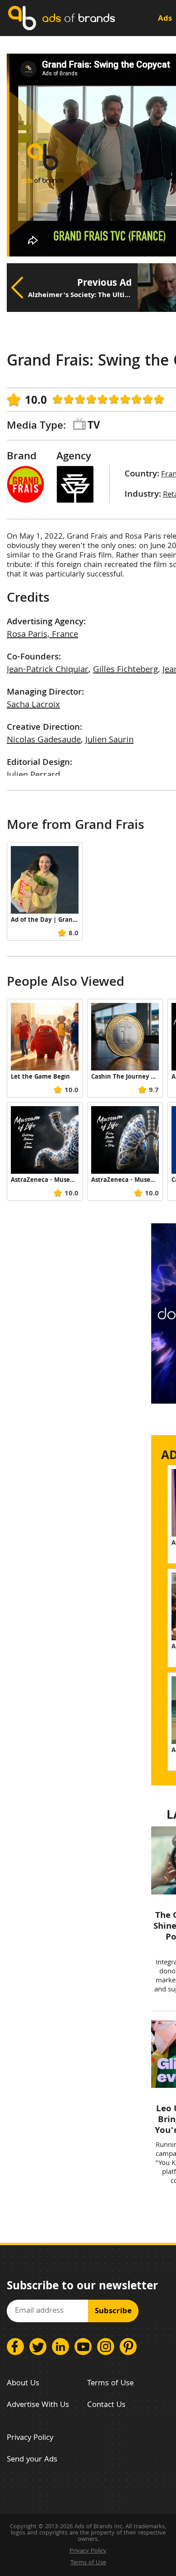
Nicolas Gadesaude (44, 741)
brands (79, 18)
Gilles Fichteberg (125, 670)
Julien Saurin (109, 741)
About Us (23, 2384)
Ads (165, 19)
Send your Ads (32, 2460)
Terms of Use (110, 2384)
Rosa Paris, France (42, 635)
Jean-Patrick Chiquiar (48, 670)
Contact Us (106, 2405)
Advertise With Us (38, 2405)
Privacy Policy (30, 2438)
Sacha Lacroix (33, 705)
